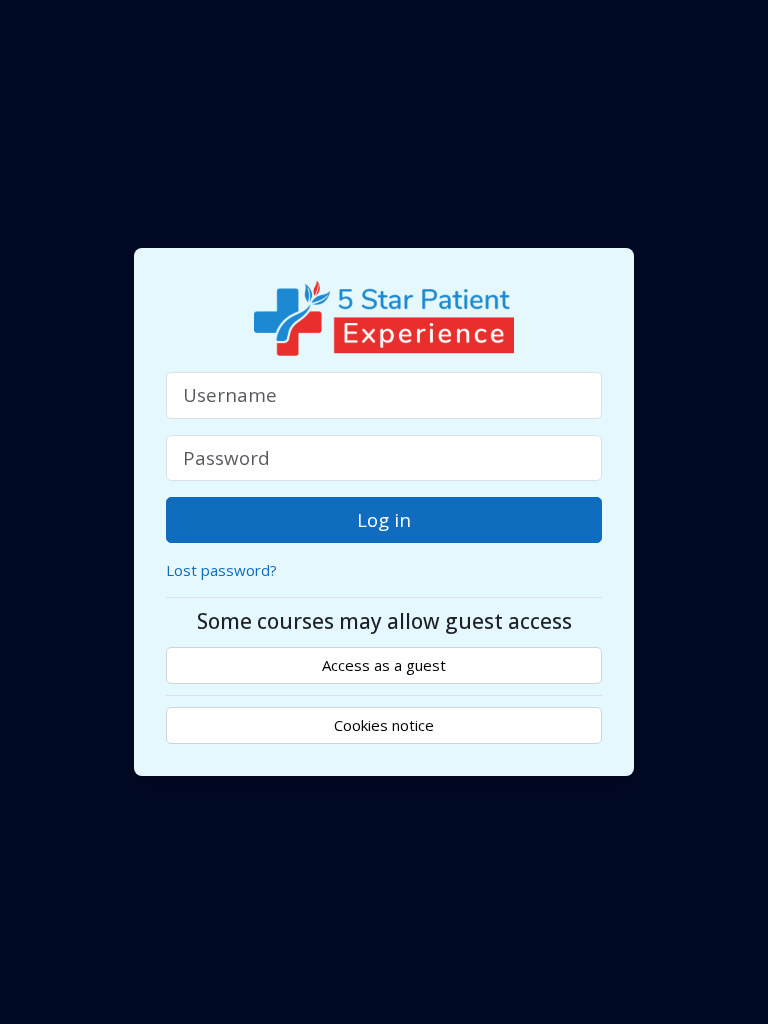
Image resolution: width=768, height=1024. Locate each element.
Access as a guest (384, 665)
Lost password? (221, 570)
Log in (384, 519)
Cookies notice (384, 725)
